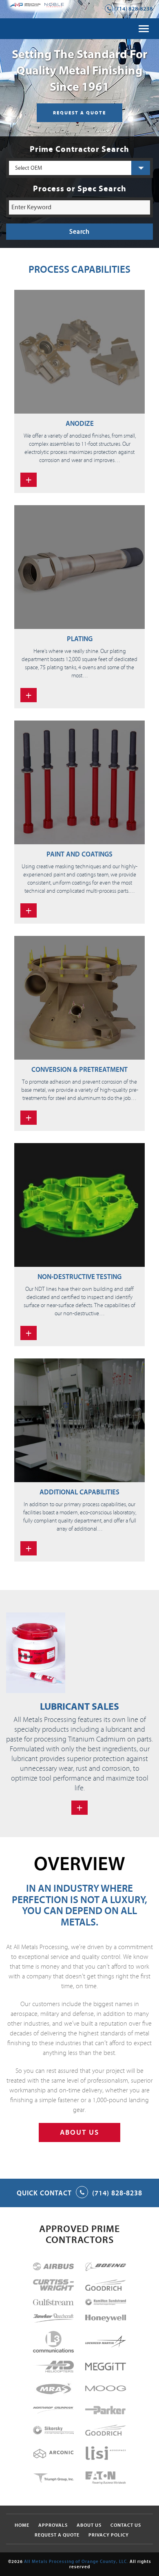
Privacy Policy (109, 2535)
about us (79, 2132)
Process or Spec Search (80, 189)
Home (22, 2525)
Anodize (80, 424)
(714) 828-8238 (134, 9)
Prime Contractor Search (79, 149)
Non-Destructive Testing (79, 1277)
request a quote (79, 113)
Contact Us (126, 2525)
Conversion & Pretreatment (79, 1070)
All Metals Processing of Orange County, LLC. (76, 2562)
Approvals (53, 2525)
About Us (89, 2525)
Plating (80, 639)
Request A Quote (57, 2535)
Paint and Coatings (79, 854)
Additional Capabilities (79, 1492)
